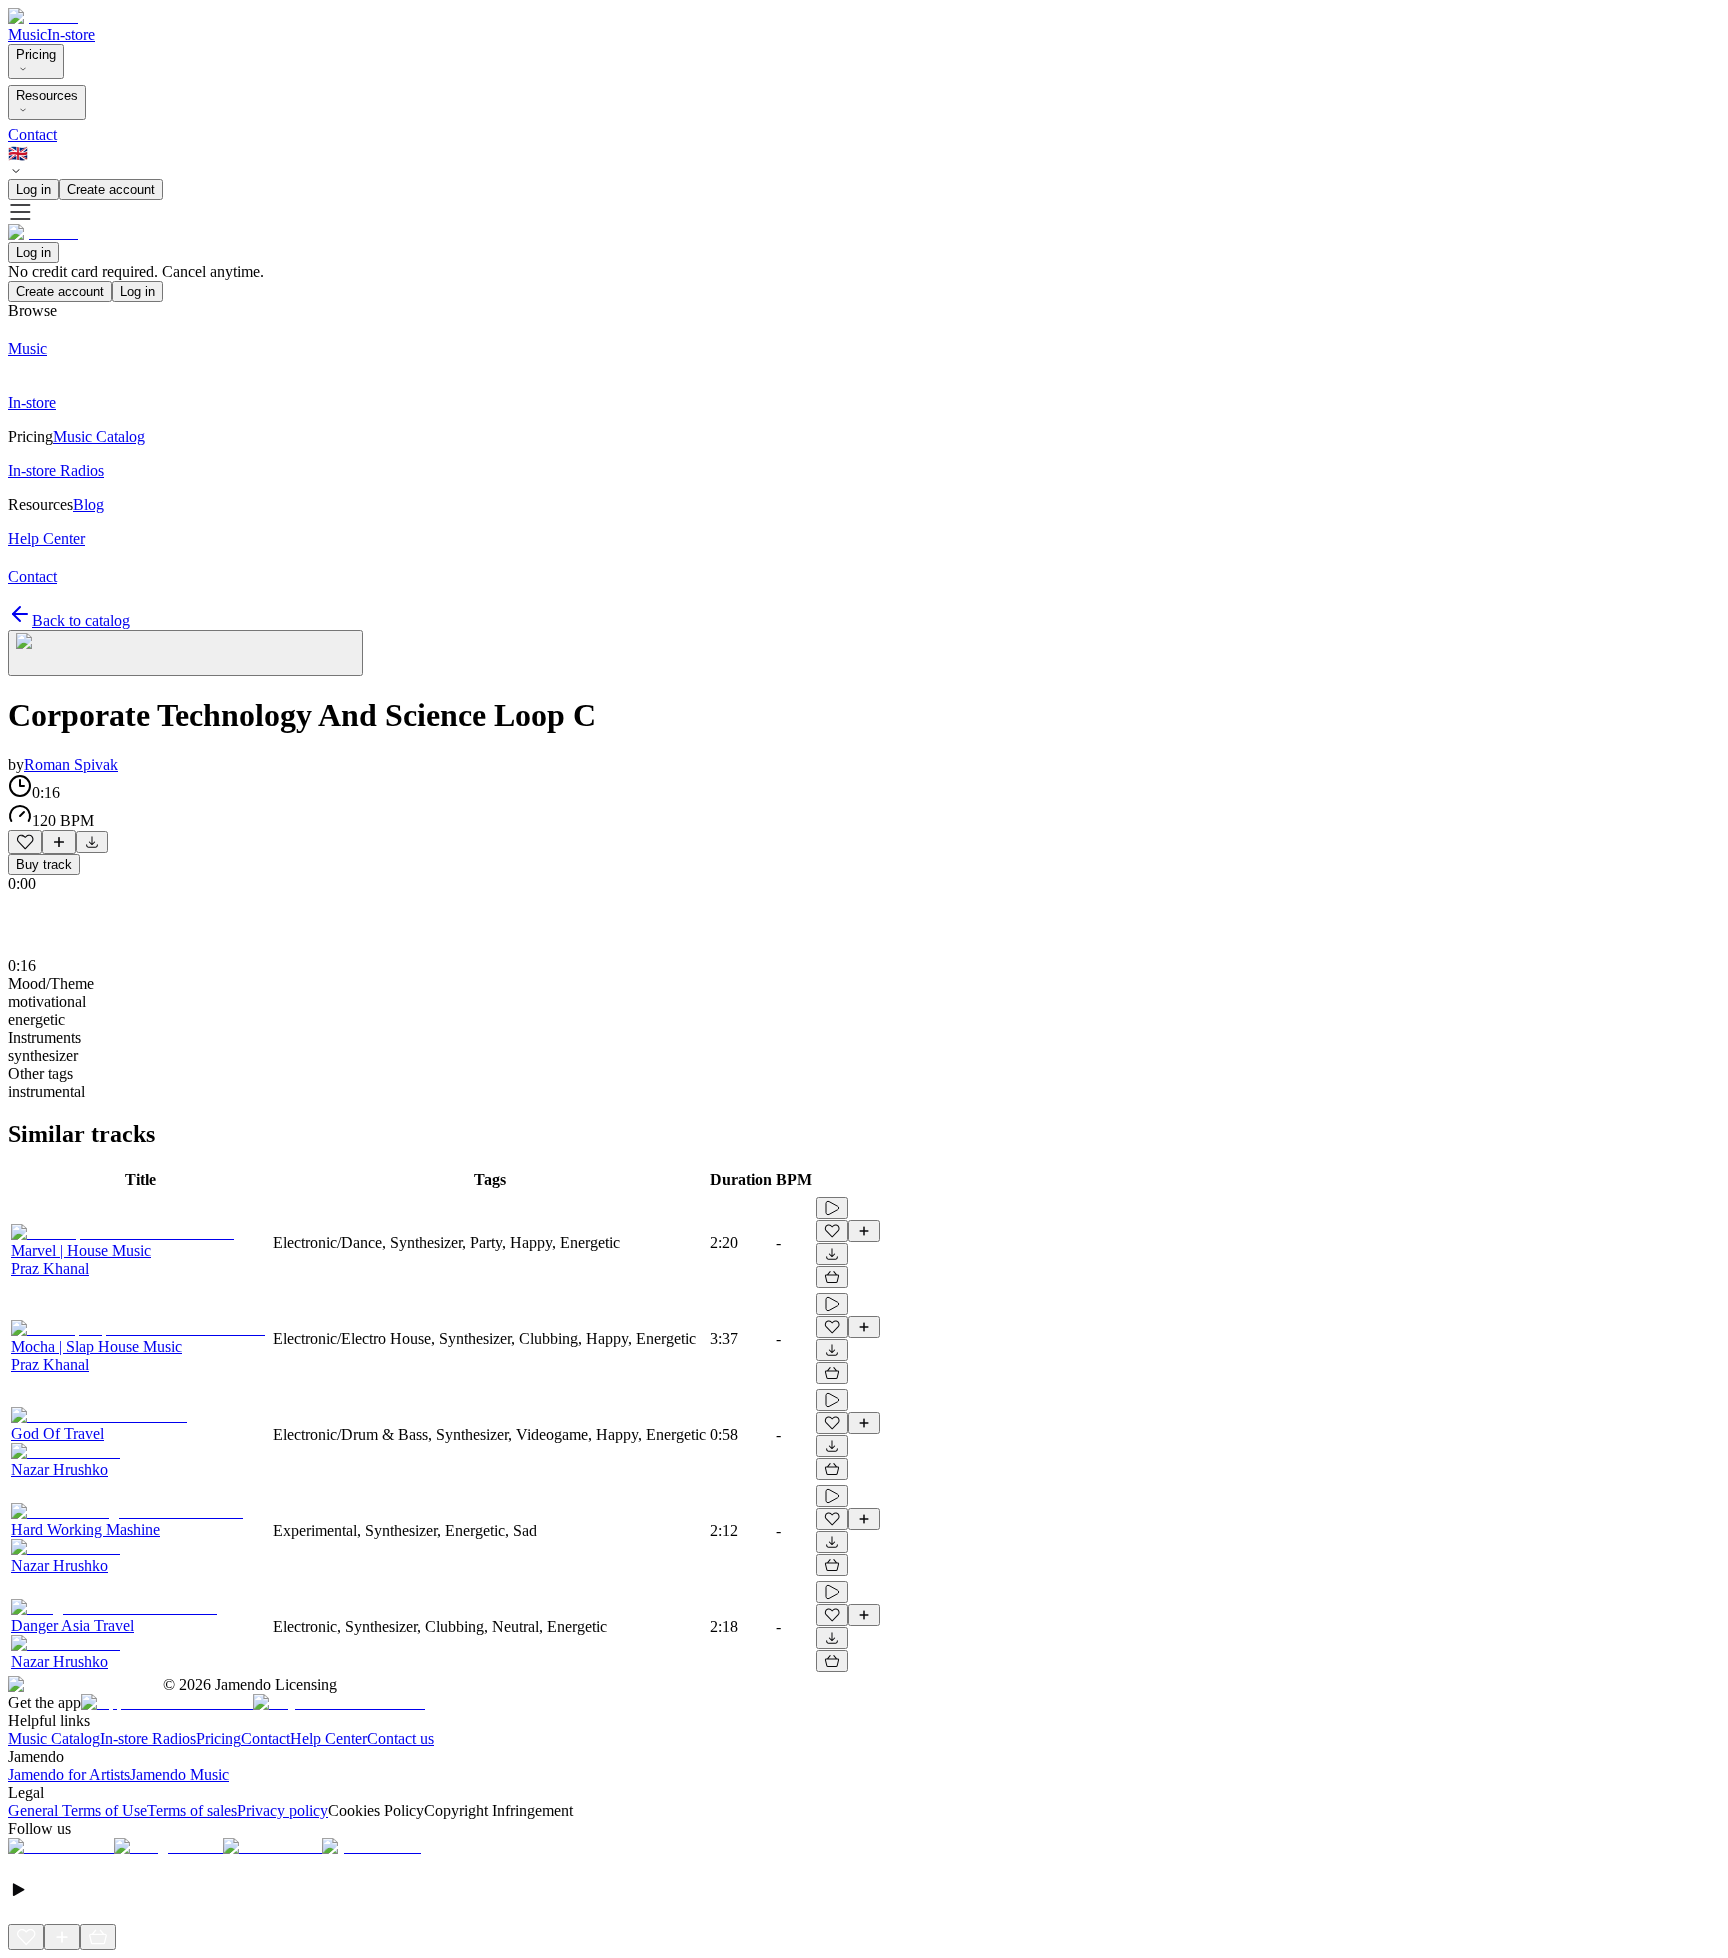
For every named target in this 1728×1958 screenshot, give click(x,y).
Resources (47, 95)
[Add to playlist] (59, 842)
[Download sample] (92, 842)
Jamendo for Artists (69, 1774)
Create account (111, 189)
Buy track (44, 864)
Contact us (400, 1738)
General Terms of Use (77, 1810)
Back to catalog (81, 620)
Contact (32, 134)
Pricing (36, 54)
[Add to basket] (832, 1277)
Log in (33, 189)
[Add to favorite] (25, 842)
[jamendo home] (43, 16)
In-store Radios (148, 1738)
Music (27, 34)
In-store (71, 34)
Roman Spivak (71, 764)
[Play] (185, 653)
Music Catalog (54, 1738)
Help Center (328, 1738)
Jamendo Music (179, 1774)
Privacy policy (282, 1810)
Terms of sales (192, 1810)
